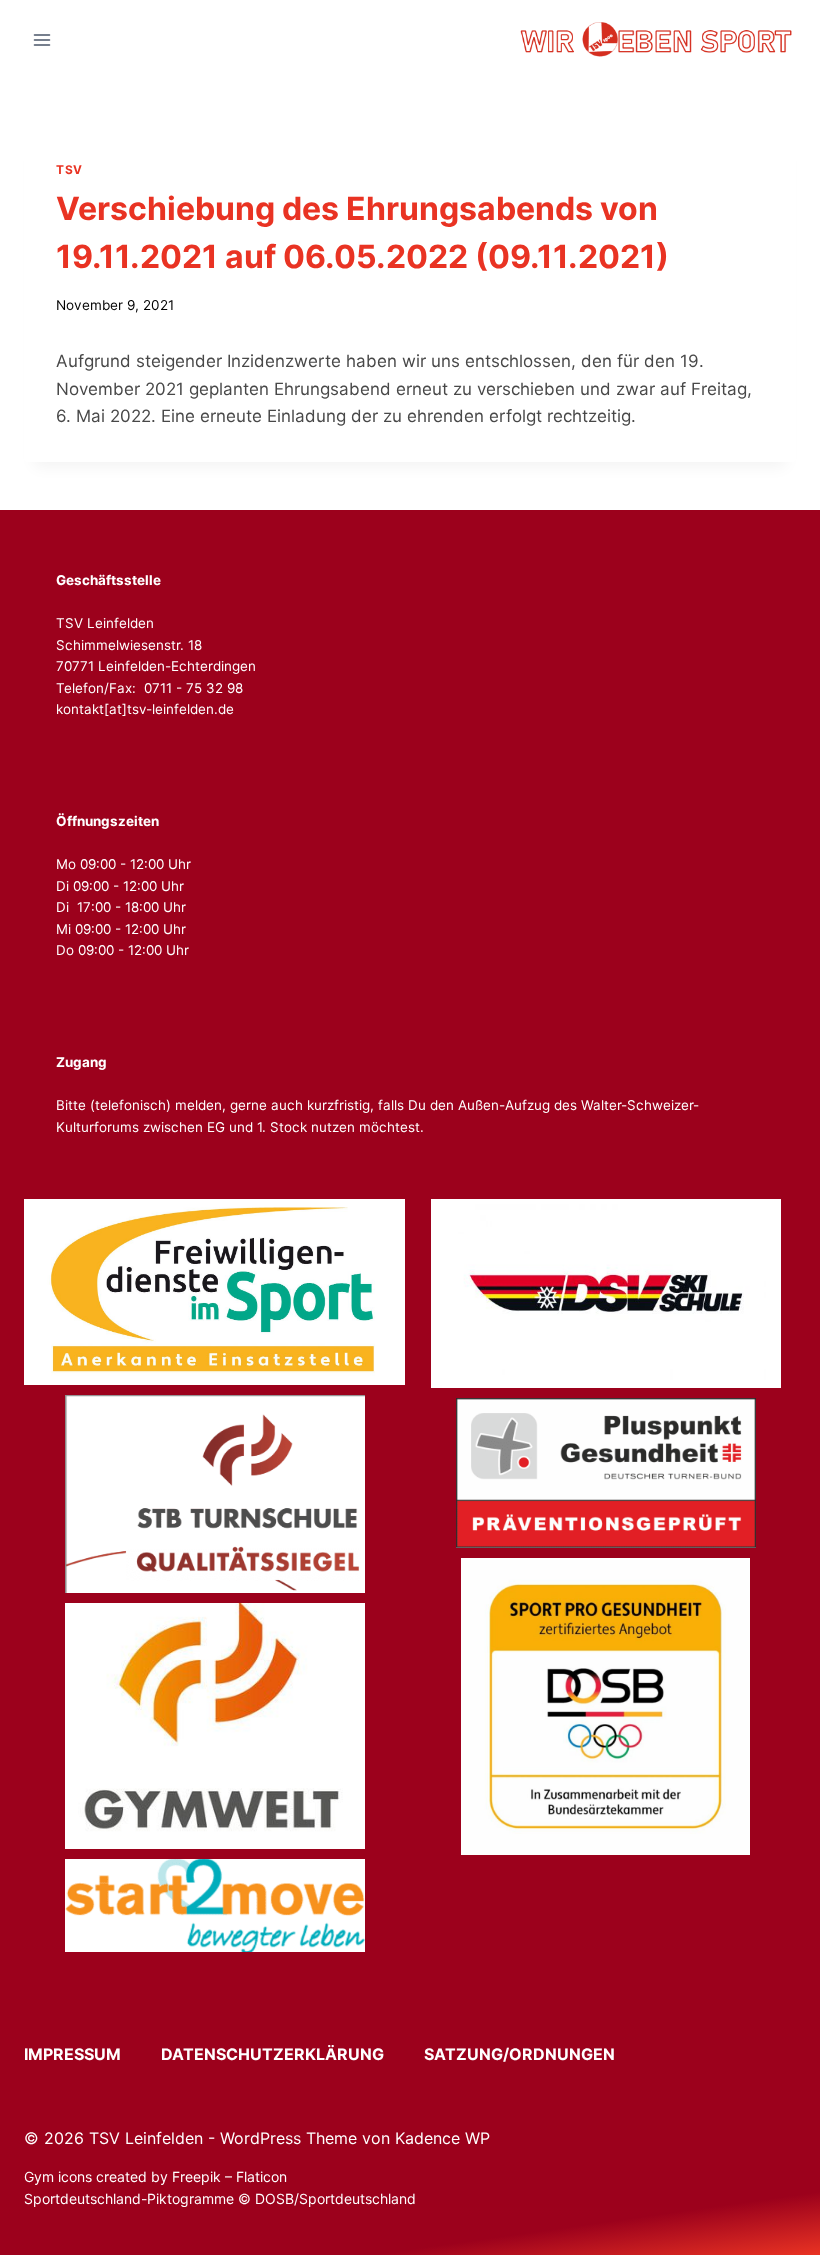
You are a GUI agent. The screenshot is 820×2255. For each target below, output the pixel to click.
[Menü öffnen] (42, 39)
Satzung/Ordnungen (519, 2054)
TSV (69, 169)
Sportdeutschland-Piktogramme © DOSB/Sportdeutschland (222, 2198)
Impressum (90, 2054)
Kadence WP (442, 2138)
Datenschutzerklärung (290, 2054)
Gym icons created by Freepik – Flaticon (155, 2176)
